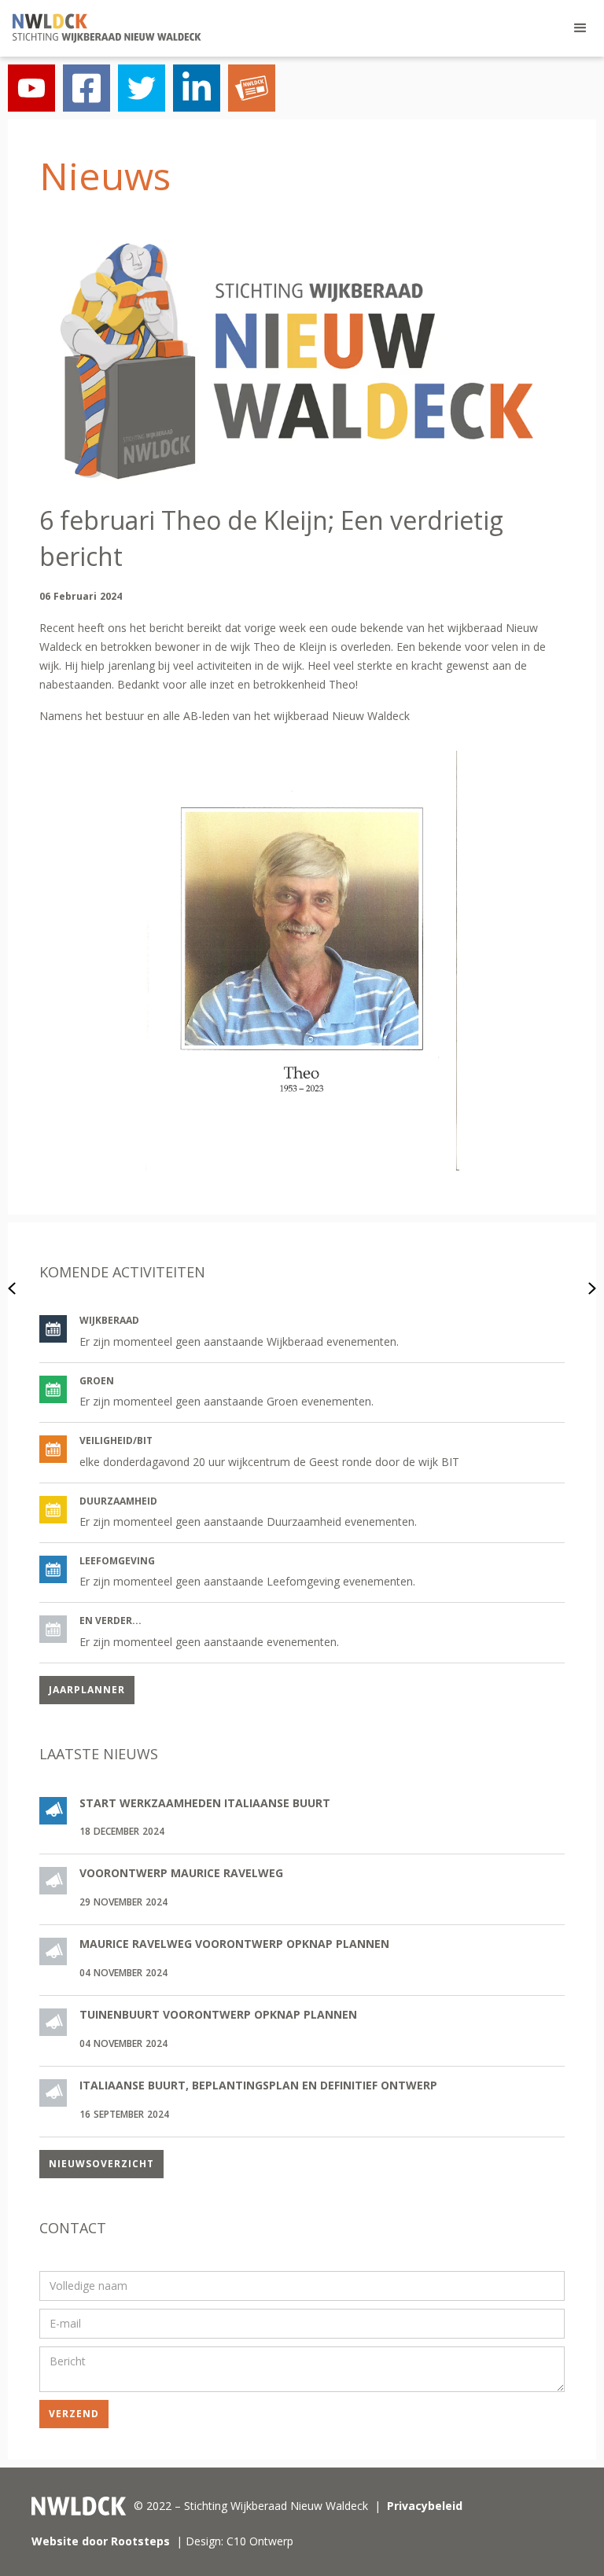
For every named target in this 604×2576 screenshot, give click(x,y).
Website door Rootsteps (101, 2541)
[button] (580, 28)
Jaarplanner (87, 1690)
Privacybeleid (425, 2506)
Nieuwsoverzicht (101, 2164)
